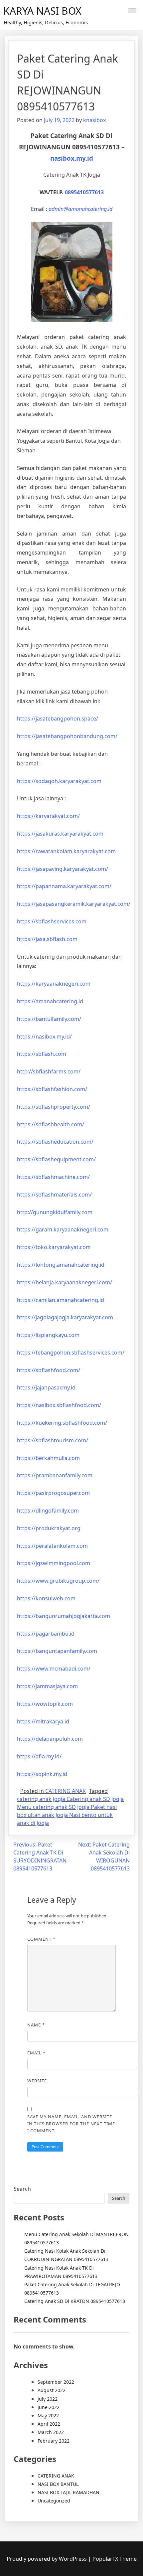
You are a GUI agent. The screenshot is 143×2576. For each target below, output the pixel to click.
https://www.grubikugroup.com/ (58, 1581)
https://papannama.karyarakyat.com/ (64, 886)
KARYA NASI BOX (42, 11)
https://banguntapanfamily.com (57, 1651)
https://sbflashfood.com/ (49, 1370)
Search (22, 2189)
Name (36, 2025)
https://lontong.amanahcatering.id (61, 1265)
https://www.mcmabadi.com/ (54, 1669)
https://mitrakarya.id (43, 1721)
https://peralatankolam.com (52, 1546)
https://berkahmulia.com (48, 1458)
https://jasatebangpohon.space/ (58, 719)
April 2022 (49, 2424)
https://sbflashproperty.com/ (54, 1107)
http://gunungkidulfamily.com (55, 1212)
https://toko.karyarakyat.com (54, 1247)
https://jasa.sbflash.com (47, 939)
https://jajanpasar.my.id (46, 1387)
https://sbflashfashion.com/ (52, 1089)
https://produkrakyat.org (49, 1528)
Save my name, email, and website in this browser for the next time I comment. (71, 2124)
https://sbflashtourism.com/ (53, 1440)
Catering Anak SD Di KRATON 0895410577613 (75, 2301)
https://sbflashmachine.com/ (53, 1177)
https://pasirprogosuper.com (53, 1493)
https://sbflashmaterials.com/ (54, 1195)
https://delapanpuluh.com (50, 1739)
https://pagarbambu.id (46, 1634)
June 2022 (49, 2407)
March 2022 (51, 2432)
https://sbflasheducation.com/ (55, 1142)
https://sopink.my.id (42, 1774)
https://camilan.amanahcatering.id (61, 1300)
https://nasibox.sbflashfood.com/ (59, 1405)
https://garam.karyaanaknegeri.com (63, 1229)
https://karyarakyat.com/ (48, 816)
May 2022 (48, 2415)
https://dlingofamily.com (48, 1511)
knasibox (94, 120)
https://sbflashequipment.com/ (56, 1159)
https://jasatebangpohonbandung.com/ (67, 736)
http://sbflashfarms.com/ (49, 1071)
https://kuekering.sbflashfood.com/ (62, 1423)
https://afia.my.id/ (39, 1756)
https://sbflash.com (42, 1054)
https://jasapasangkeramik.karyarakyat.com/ (74, 904)
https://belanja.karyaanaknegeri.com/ (65, 1282)
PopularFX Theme (115, 2559)
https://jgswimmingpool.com (54, 1563)
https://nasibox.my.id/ (44, 1037)
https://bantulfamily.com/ (49, 1019)
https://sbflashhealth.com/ (51, 1124)
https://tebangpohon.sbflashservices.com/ (71, 1353)
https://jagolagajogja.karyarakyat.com (65, 1317)
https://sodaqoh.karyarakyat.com (59, 781)
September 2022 (56, 2382)
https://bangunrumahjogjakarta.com (64, 1616)
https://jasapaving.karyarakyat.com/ (63, 869)
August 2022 (52, 2390)
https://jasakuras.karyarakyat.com (60, 834)
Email (36, 2053)
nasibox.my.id (72, 158)
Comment (41, 1939)
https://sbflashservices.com (52, 921)
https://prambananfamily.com (55, 1475)
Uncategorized (54, 2501)
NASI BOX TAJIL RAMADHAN (69, 2492)
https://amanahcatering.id (50, 1001)
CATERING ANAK (66, 1791)
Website (37, 2081)
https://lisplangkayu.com (48, 1335)
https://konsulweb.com (46, 1598)
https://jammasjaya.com (47, 1686)
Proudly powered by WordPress (47, 2559)
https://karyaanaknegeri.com (54, 984)
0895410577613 (84, 192)
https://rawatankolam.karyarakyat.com (66, 851)
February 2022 (54, 2441)
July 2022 (48, 2399)
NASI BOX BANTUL (58, 2484)
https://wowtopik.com (45, 1704)
